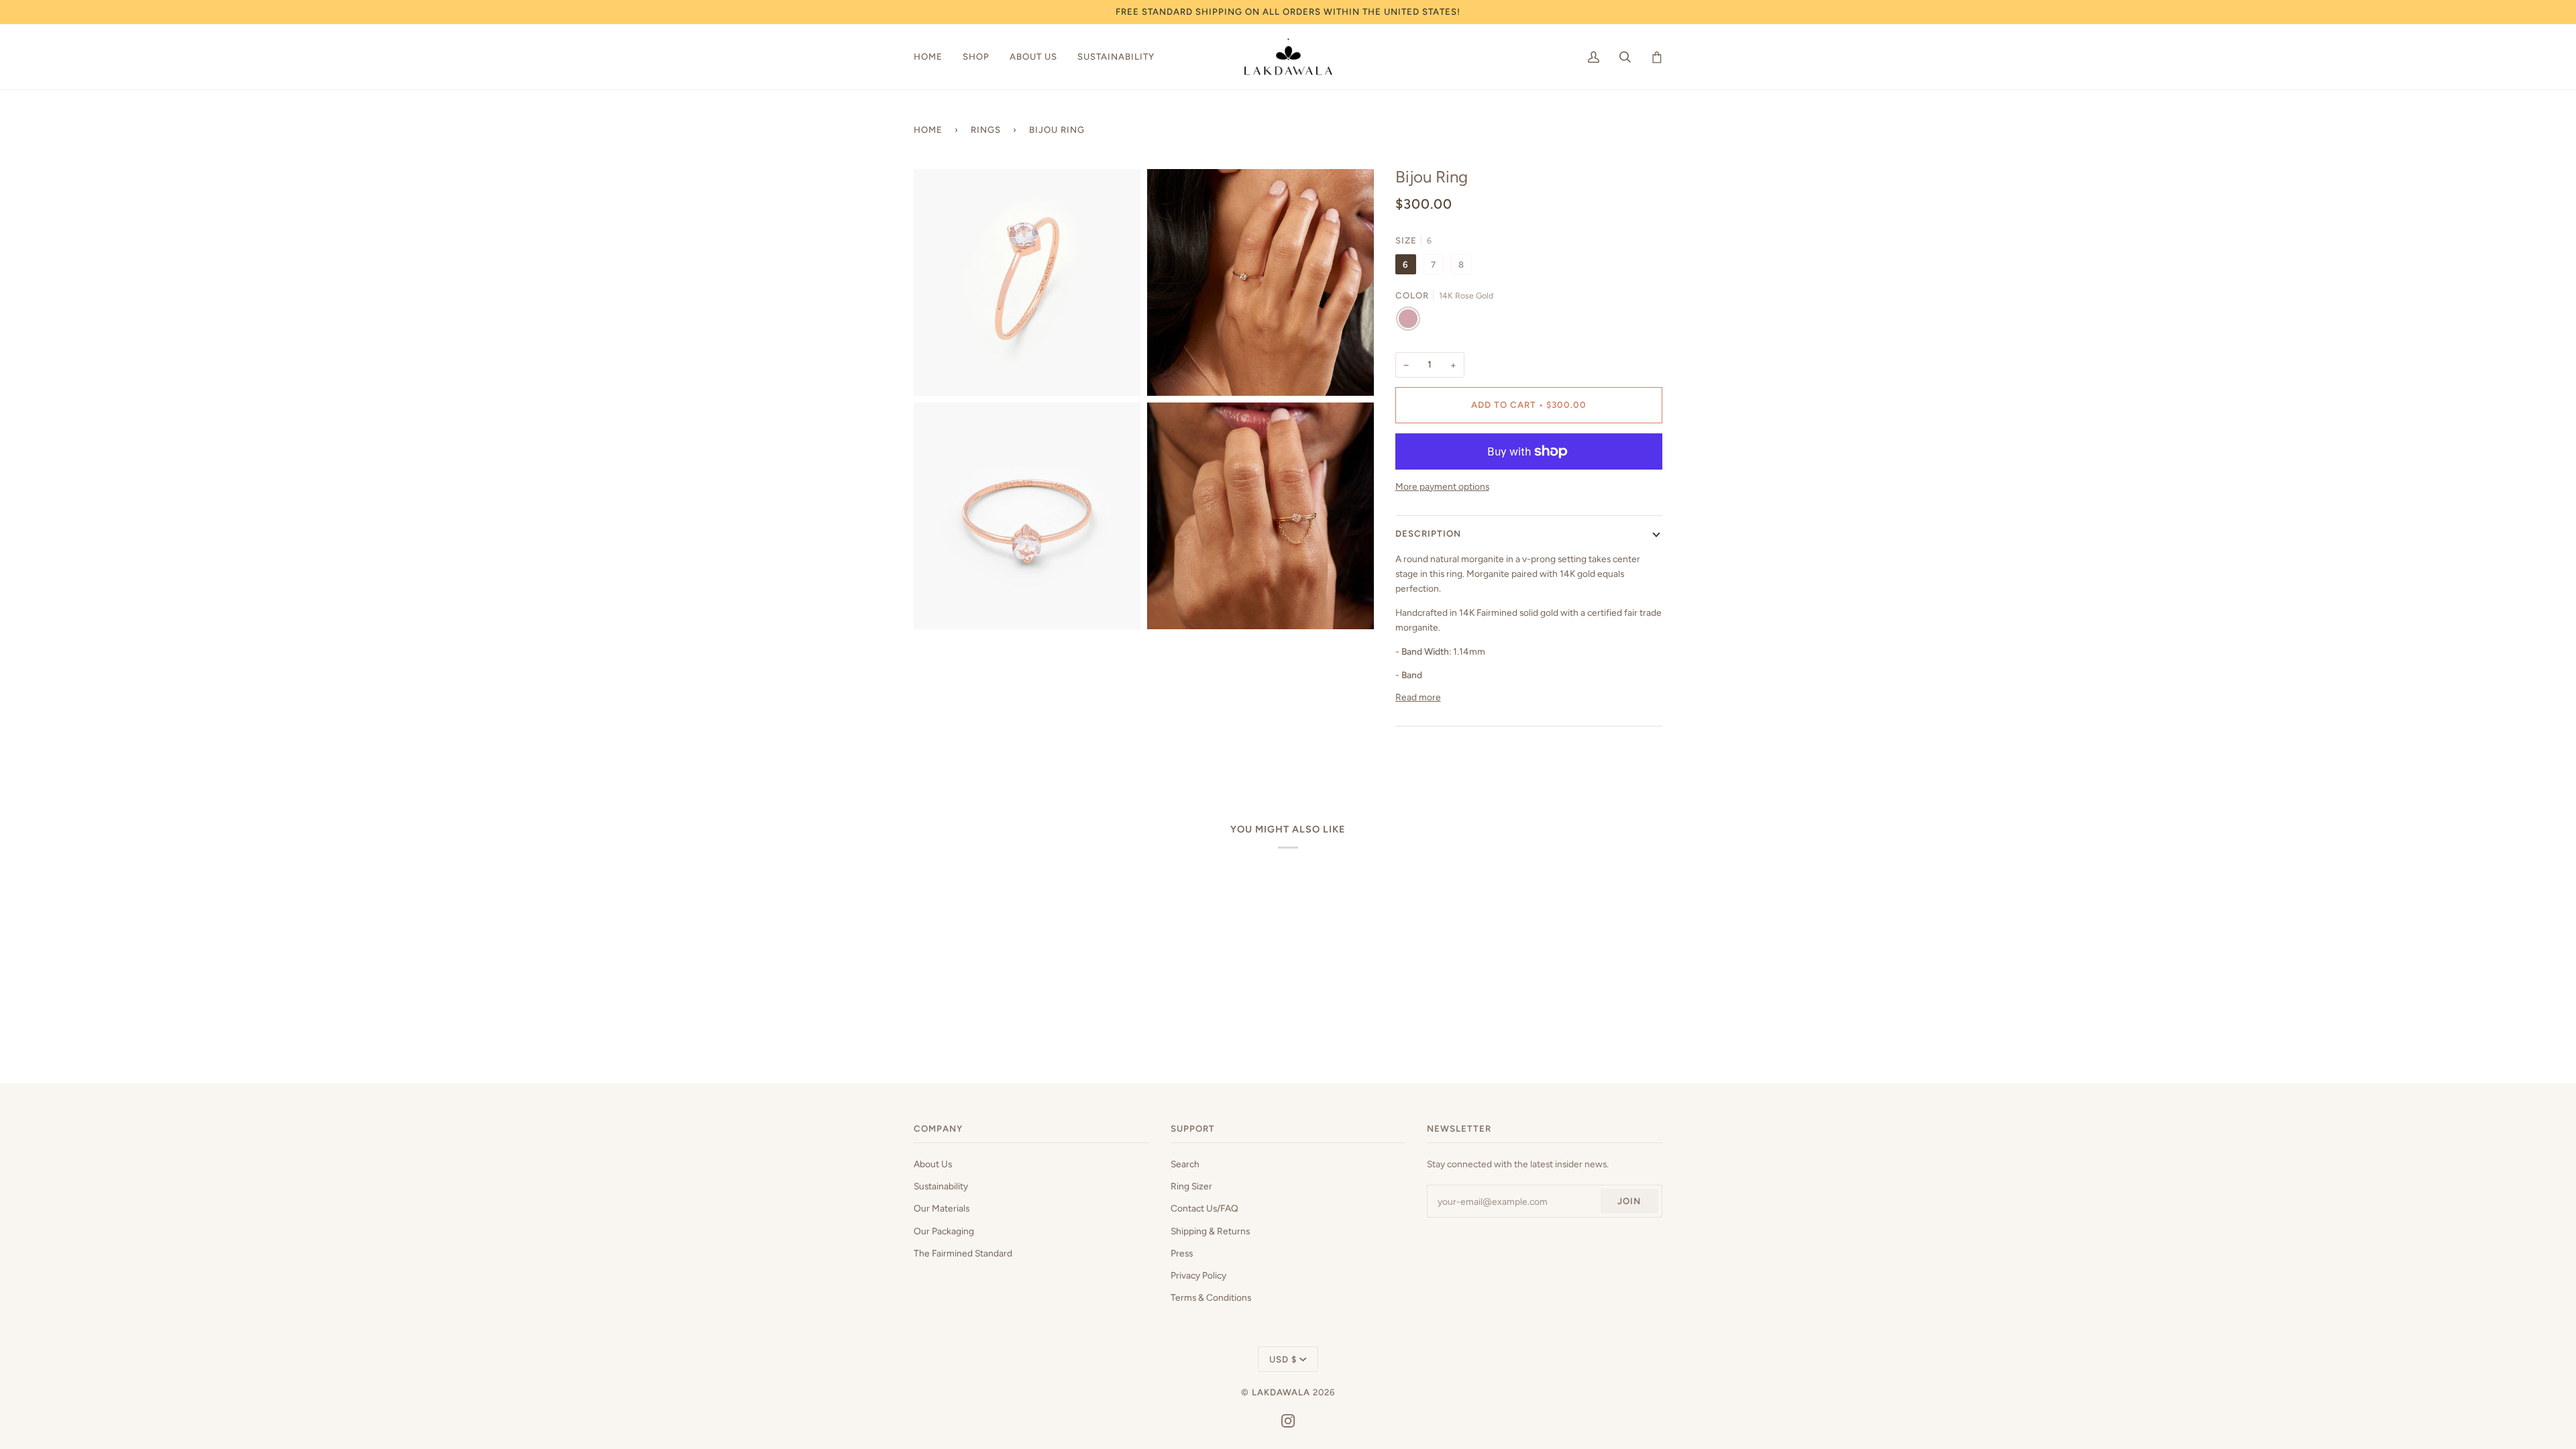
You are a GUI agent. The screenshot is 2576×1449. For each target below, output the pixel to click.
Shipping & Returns (1210, 1231)
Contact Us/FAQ (1204, 1208)
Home (928, 129)
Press (1182, 1253)
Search (1185, 1164)
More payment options (1442, 486)
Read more (1418, 697)
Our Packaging (944, 1231)
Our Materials (942, 1208)
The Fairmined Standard (963, 1253)
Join (1629, 1201)
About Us (933, 1164)
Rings (986, 129)
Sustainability (941, 1186)
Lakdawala (1282, 1392)
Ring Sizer (1191, 1186)
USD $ (1283, 1359)
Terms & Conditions (1211, 1297)
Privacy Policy (1198, 1275)
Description (1428, 533)
